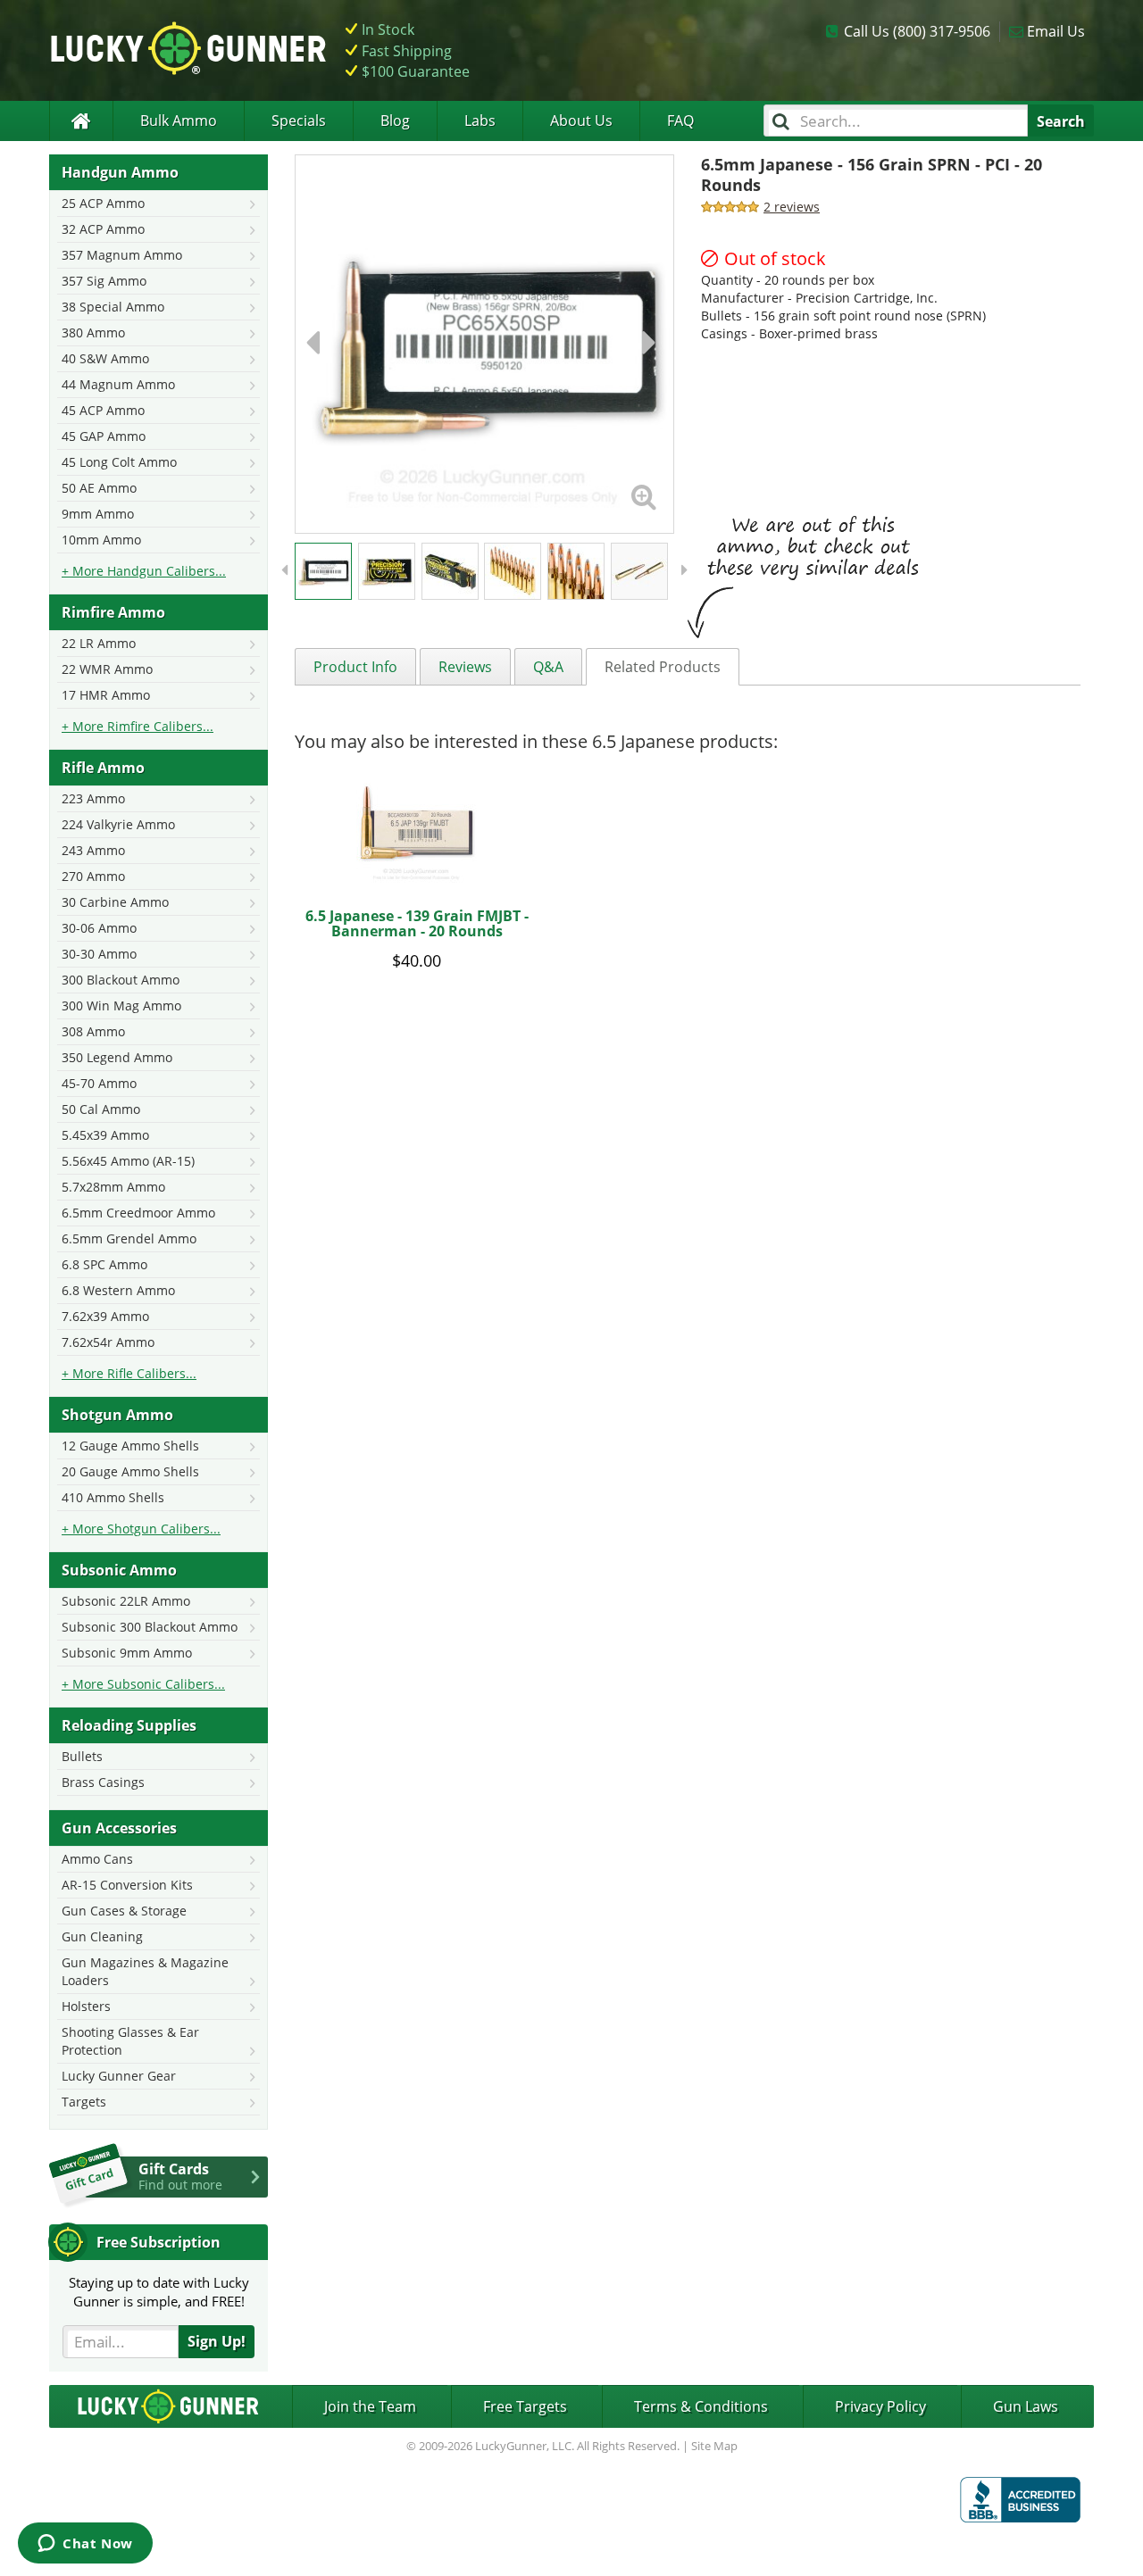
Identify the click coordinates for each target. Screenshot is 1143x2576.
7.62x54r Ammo (108, 1342)
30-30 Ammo (99, 954)
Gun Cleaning (102, 1936)
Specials (299, 120)
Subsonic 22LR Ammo (126, 1601)
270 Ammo (93, 876)
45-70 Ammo (99, 1083)
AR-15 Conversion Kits (127, 1885)
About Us (581, 120)
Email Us (1056, 31)
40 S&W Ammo (105, 358)
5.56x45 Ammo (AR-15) (128, 1161)
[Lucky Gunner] (81, 121)
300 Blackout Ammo (121, 980)
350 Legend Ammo (117, 1057)
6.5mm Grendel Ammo (129, 1238)
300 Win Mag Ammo (121, 1005)
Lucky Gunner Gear (119, 2076)
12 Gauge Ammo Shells (130, 1446)
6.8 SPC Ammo (104, 1264)
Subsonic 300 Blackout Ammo (150, 1627)
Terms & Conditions (701, 2406)
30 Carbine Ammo (115, 902)
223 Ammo (93, 798)
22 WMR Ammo (107, 669)
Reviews (465, 667)
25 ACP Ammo (103, 203)
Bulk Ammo (179, 120)
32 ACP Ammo (103, 229)
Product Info (355, 667)
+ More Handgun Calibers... (144, 571)
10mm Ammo (101, 540)
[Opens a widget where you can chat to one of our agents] (85, 2545)
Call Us (917, 31)
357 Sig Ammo (104, 281)
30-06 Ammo (99, 928)
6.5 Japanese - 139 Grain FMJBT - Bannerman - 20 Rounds (417, 924)
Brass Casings (103, 1782)
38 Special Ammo (113, 307)
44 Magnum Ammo (118, 384)
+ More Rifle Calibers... (129, 1373)
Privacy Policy (880, 2406)
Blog (395, 120)
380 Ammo (93, 332)
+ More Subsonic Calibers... (143, 1684)
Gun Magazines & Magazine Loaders (145, 1971)
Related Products (663, 667)
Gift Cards (180, 2176)
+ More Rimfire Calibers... (138, 726)
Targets (84, 2102)
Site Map (714, 2446)
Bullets (82, 1756)
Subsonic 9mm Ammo (127, 1653)
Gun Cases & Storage (124, 1911)
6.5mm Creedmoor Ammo (138, 1213)
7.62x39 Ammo (105, 1316)
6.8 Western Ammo (118, 1290)
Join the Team (370, 2406)
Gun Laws (1026, 2406)
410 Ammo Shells (113, 1497)
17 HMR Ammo (106, 695)
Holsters (86, 2006)
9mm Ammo (98, 514)
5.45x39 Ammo (105, 1135)
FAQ (680, 120)
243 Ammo (93, 850)
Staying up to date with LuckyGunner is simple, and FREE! (159, 2292)
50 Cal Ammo (101, 1109)
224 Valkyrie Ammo (118, 824)
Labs (480, 120)
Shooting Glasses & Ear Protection (130, 2041)
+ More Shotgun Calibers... (141, 1529)
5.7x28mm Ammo (113, 1187)
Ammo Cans (97, 1859)
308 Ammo (93, 1031)
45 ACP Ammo (103, 410)
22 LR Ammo (99, 643)
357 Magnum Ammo (122, 255)
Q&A (548, 667)
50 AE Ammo (99, 488)
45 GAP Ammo (104, 436)
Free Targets (525, 2406)
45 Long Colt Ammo (119, 462)
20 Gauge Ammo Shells (130, 1471)
